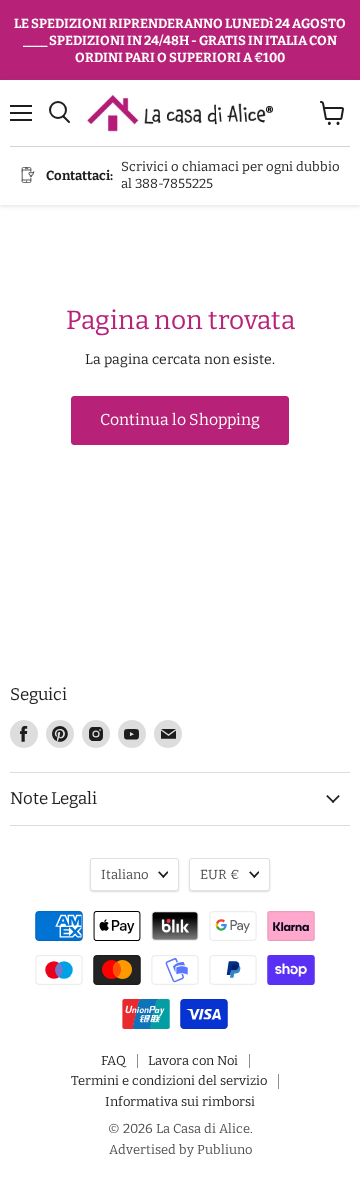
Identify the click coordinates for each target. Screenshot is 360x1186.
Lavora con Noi (193, 1060)
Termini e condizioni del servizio (169, 1080)
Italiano (125, 874)
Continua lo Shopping (180, 419)
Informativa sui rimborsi (180, 1101)
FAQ (113, 1060)
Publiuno (224, 1149)
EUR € (220, 874)
